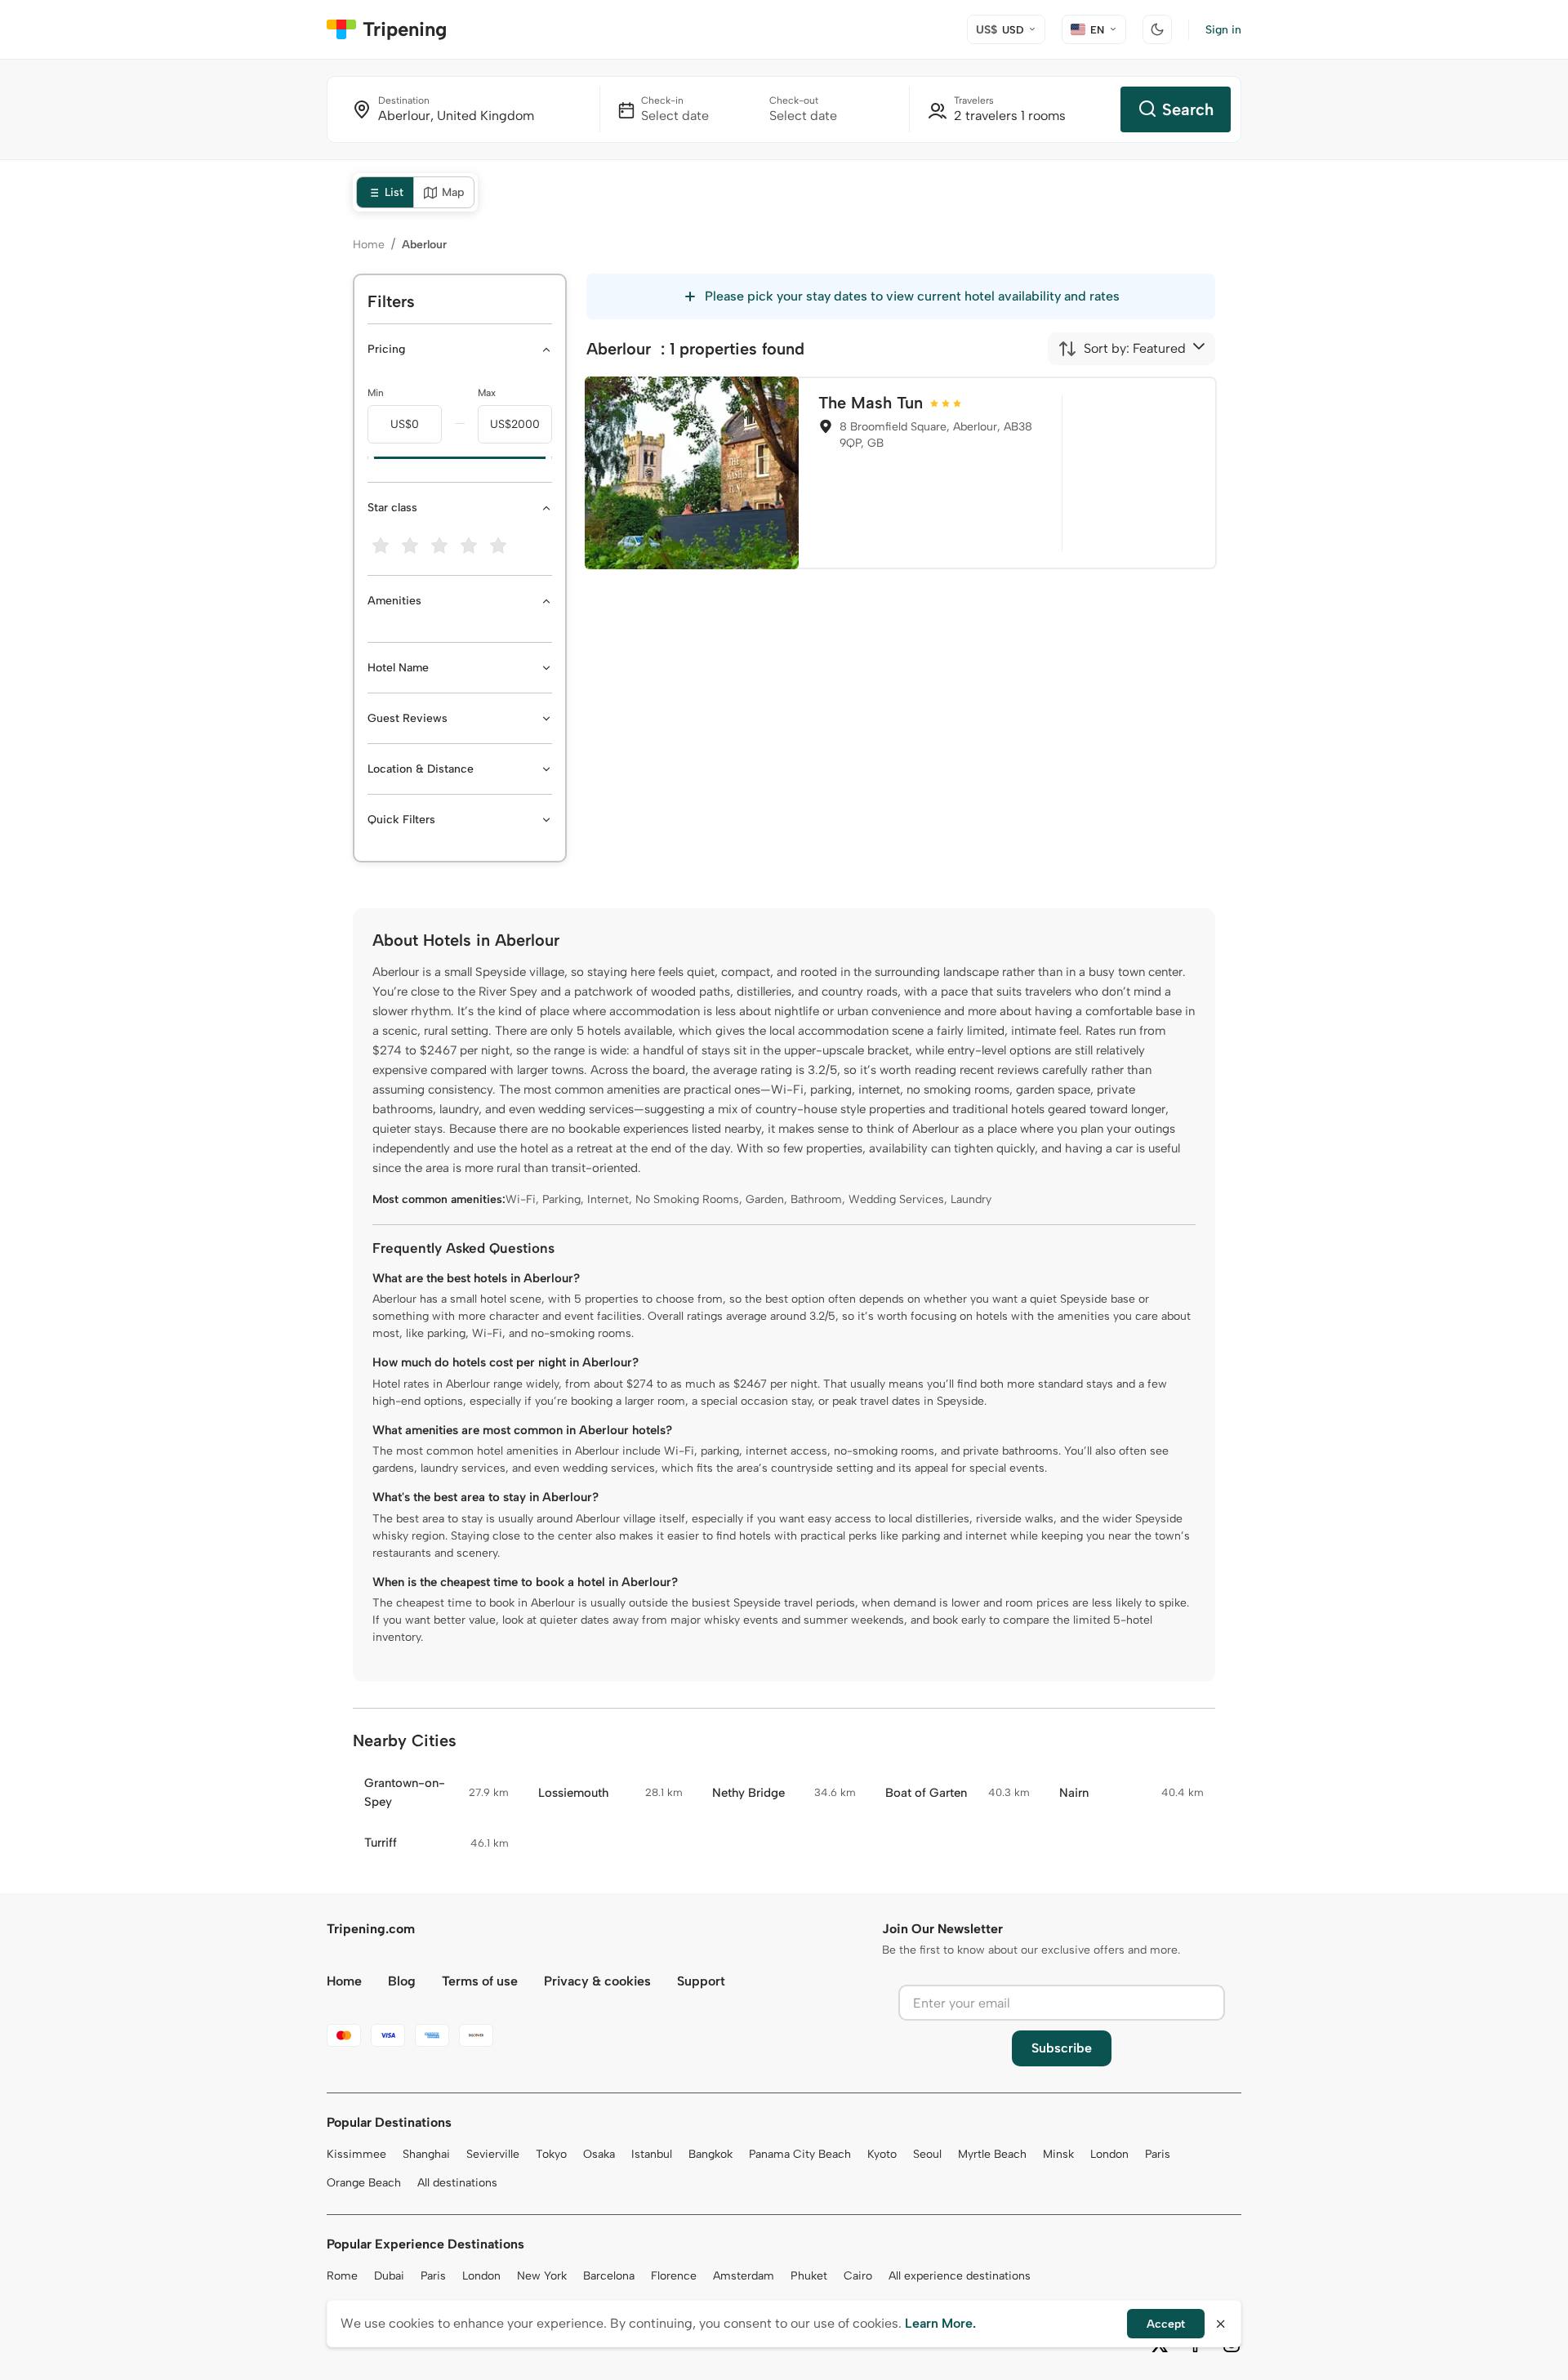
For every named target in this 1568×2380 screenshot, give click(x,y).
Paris (1158, 2154)
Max (487, 393)
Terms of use (480, 1981)
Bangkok (710, 2154)
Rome (342, 2276)
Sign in (1223, 30)
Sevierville (493, 2154)
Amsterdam (744, 2276)
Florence (674, 2276)
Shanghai (426, 2154)
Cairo (858, 2276)
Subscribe (1062, 2048)
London (1109, 2154)
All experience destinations (960, 2276)
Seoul (927, 2154)
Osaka (599, 2154)
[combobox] (1122, 349)
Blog (402, 1981)
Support (701, 1981)
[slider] (367, 458)
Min (376, 393)
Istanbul (652, 2154)
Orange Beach (364, 2183)
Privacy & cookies (597, 1981)
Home (369, 245)
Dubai (389, 2276)
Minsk (1058, 2154)
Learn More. (940, 2323)
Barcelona (609, 2276)
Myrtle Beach (992, 2154)
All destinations (457, 2183)
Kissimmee (356, 2154)
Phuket (809, 2276)
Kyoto (882, 2154)
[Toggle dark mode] (1157, 29)
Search (1188, 109)
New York (542, 2276)
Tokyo (551, 2154)
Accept (1166, 2324)
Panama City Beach (800, 2154)
